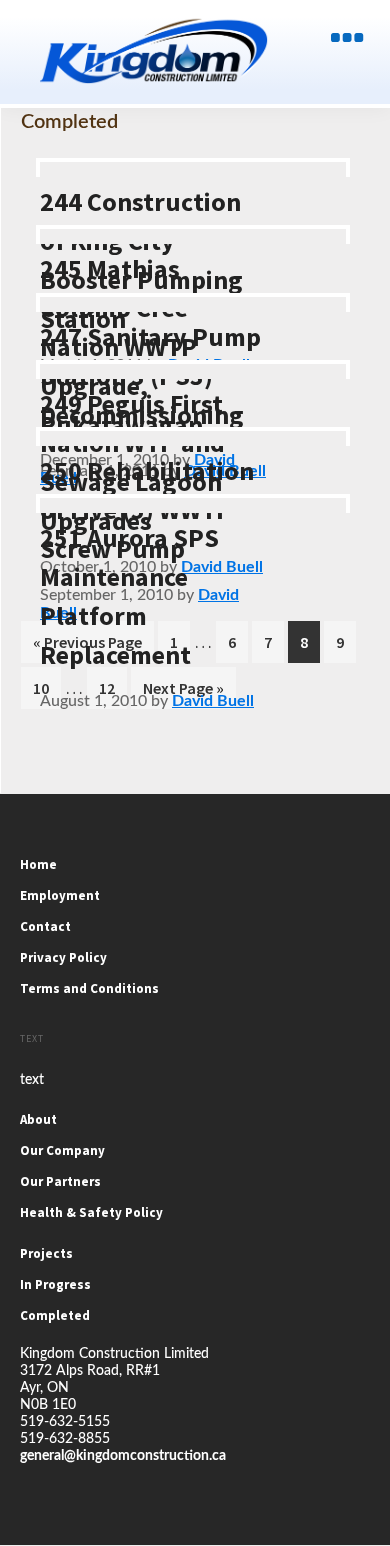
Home (38, 864)
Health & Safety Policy (91, 1212)
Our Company (62, 1150)
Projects (46, 1253)
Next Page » (183, 693)
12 (112, 687)
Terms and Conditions (89, 988)
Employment (60, 895)
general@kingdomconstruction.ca (123, 1456)
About (38, 1119)
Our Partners (60, 1181)
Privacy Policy (63, 957)
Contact (45, 926)
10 (46, 687)
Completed (55, 1315)
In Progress (55, 1284)
